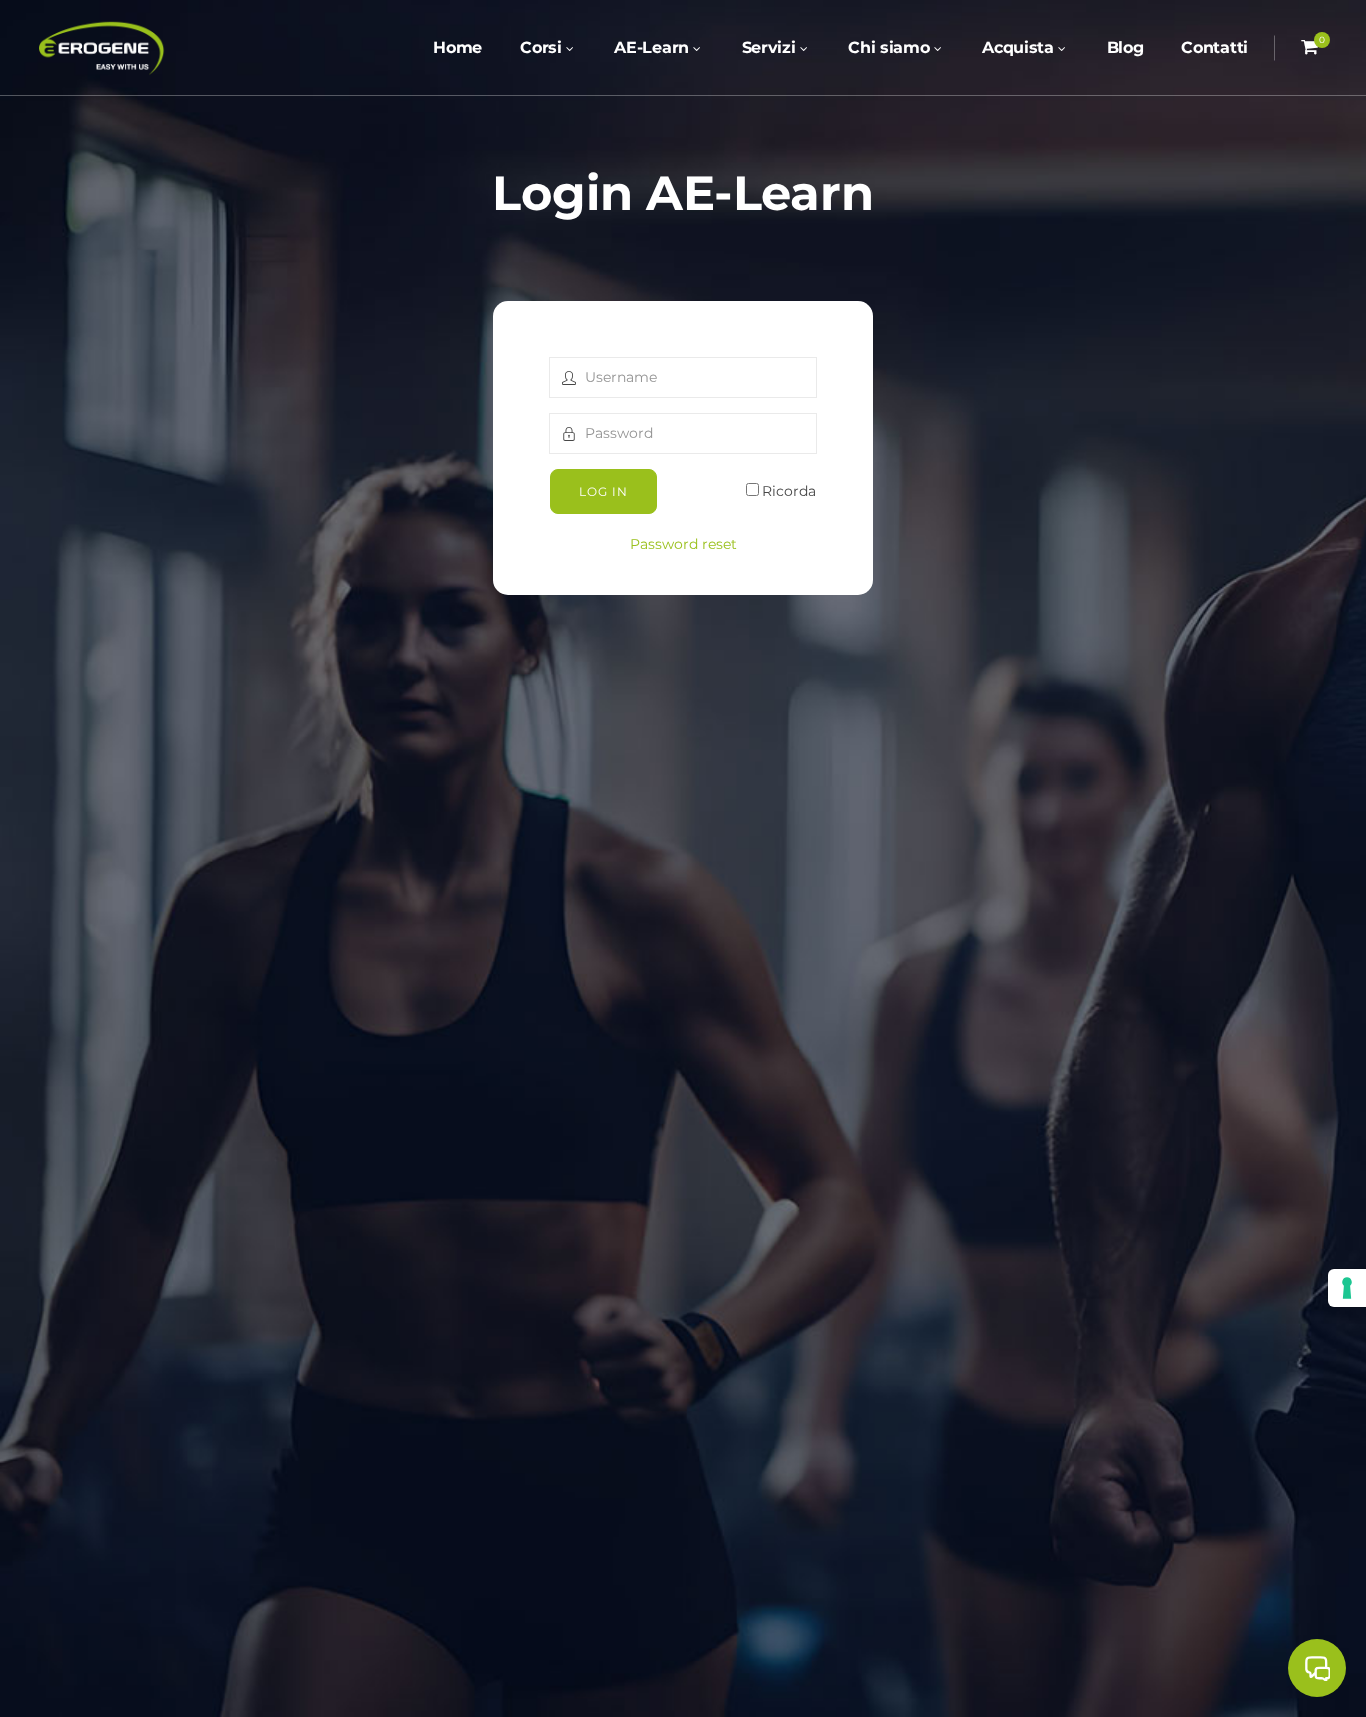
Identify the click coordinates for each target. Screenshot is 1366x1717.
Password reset (683, 544)
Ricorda (789, 491)
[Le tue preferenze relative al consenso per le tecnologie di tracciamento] (1347, 1288)
